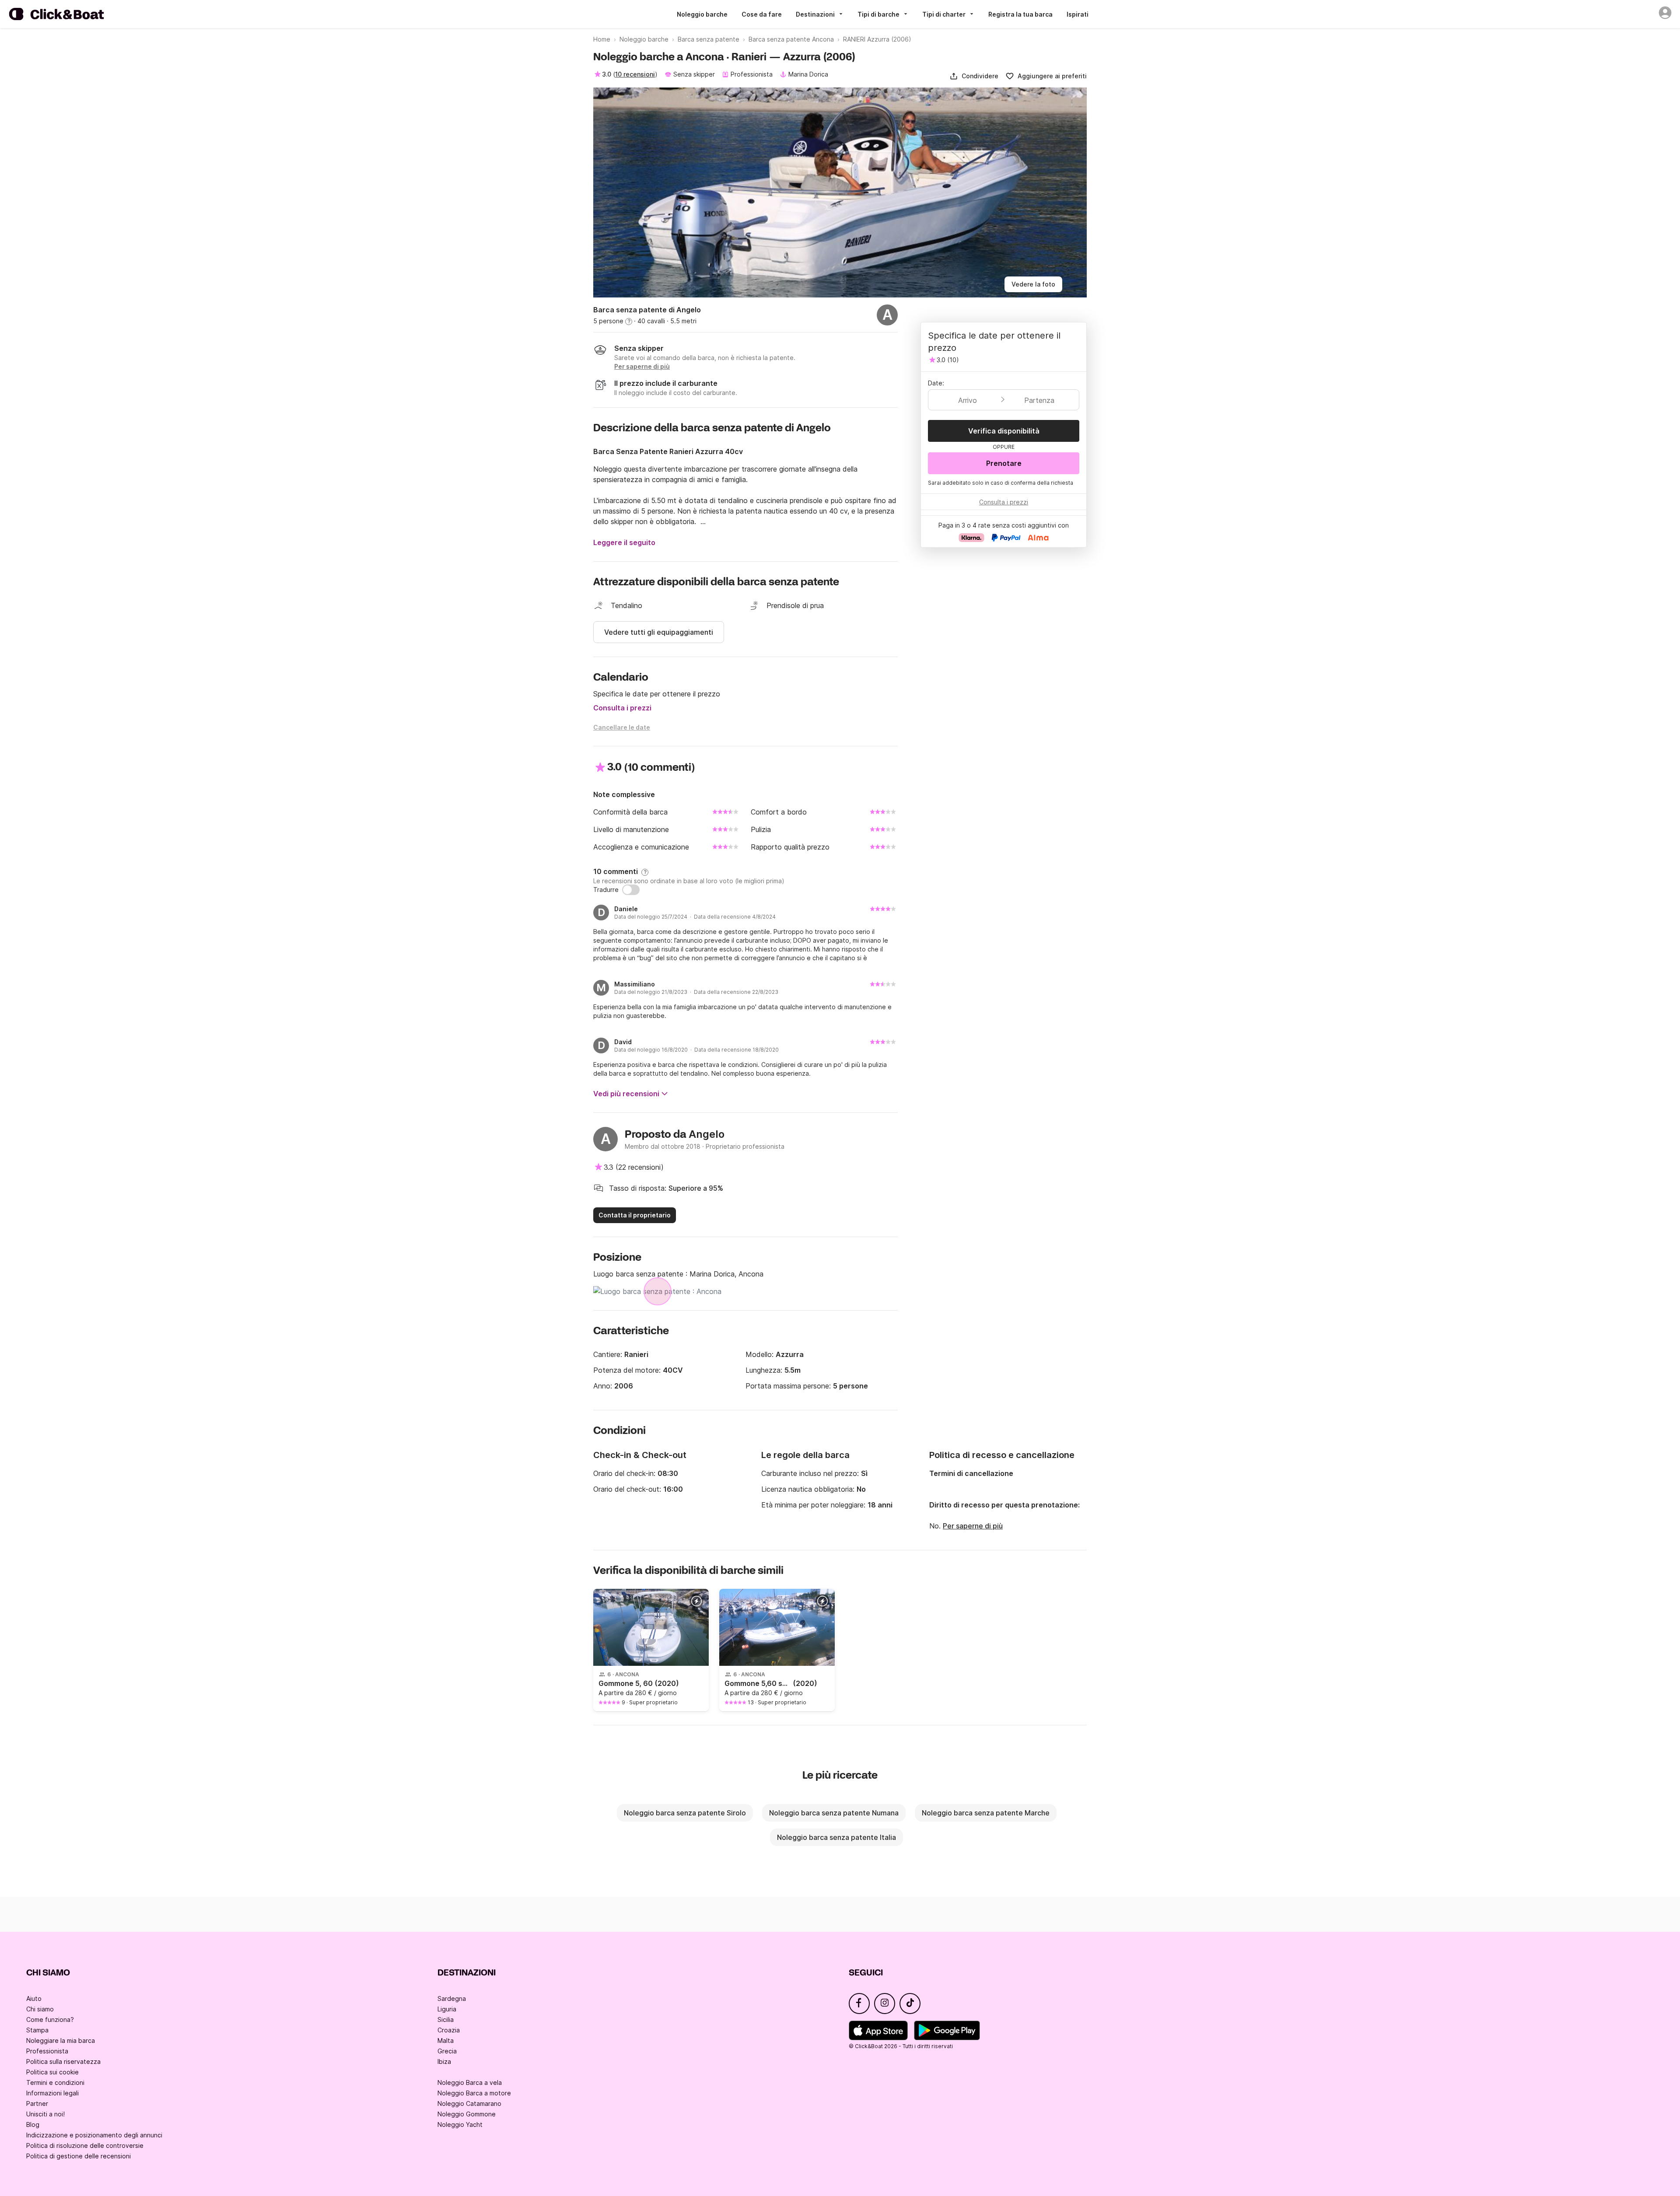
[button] (974, 76)
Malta (446, 2040)
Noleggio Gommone (467, 2114)
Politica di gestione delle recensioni (79, 2156)
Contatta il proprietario (635, 1215)
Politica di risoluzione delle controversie (85, 2145)
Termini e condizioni (55, 2082)
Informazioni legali (52, 2093)
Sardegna (452, 1998)
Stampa (37, 2030)
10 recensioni (635, 74)
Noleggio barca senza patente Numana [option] (834, 1813)
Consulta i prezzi (622, 708)
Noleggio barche (702, 14)
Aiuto (34, 1998)
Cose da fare (762, 14)
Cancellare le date (622, 727)
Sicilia (446, 2019)
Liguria (447, 2009)
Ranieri (636, 1354)
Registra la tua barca (1020, 14)
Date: (936, 383)
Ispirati (1078, 14)
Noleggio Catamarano (469, 2103)
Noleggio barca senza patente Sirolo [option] (685, 1813)
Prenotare (1004, 463)
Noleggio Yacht (460, 2124)
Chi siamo (40, 2009)
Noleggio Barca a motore (474, 2093)
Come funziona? (50, 2019)
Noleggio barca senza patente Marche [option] (986, 1813)
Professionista (47, 2051)
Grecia (447, 2051)
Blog (33, 2124)
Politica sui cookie (52, 2072)
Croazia (449, 2030)
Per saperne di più (973, 1526)
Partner (37, 2103)
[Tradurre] (631, 890)
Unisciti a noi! (45, 2114)
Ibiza (444, 2061)
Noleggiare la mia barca (61, 2040)
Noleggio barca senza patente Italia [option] (836, 1837)
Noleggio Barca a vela (470, 2082)
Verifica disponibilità (1004, 431)
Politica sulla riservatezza (63, 2061)
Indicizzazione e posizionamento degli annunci (94, 2135)
